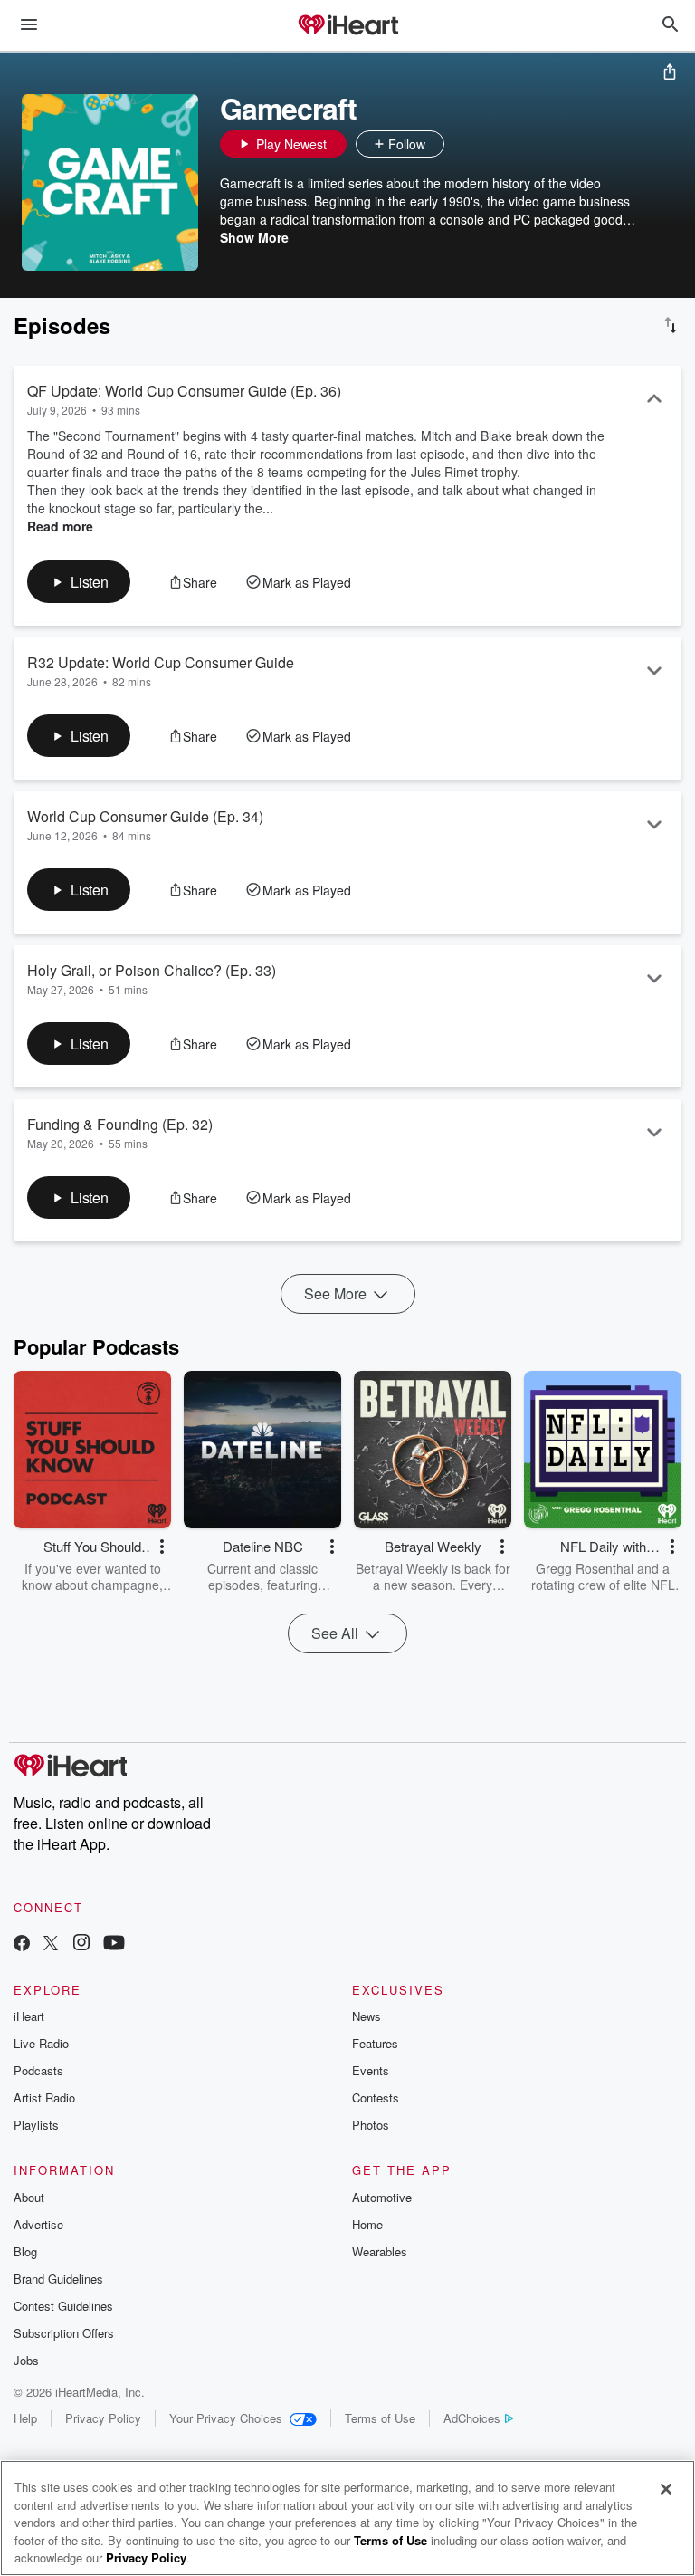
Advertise (38, 2224)
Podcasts (38, 2070)
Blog (25, 2251)
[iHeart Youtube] (114, 1944)
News (367, 2016)
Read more (60, 526)
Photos (371, 2125)
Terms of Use (380, 2418)
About (29, 2197)
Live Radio (41, 2043)
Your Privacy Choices (226, 2418)
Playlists (36, 2125)
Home (367, 2224)
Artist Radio (44, 2097)
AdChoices (472, 2418)
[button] (462, 144)
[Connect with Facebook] (22, 1944)
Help (25, 2418)
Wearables (380, 2251)
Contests (376, 2097)
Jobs (26, 2360)
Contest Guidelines (63, 2306)
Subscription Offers (64, 2333)
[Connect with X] (51, 1944)
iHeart (29, 2016)
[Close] (666, 2489)
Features (375, 2043)
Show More (254, 237)
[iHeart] (347, 26)
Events (371, 2070)
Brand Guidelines (58, 2279)
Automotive (382, 2197)
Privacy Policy (103, 2418)
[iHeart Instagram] (81, 1944)
